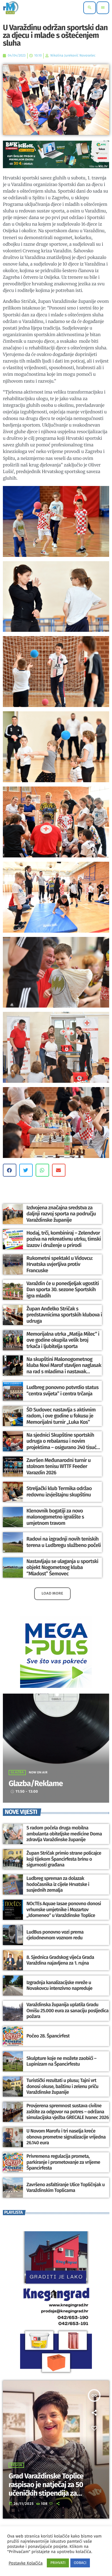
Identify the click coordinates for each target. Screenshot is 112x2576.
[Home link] (11, 8)
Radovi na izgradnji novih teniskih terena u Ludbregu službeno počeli (64, 1542)
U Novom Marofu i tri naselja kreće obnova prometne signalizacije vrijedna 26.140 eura (66, 2137)
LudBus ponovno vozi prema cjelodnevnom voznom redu (55, 1935)
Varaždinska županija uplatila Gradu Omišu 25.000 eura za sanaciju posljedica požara (67, 2011)
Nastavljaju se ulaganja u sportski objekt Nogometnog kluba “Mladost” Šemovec (62, 1567)
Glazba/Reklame (36, 1784)
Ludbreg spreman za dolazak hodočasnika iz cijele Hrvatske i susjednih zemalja (58, 1884)
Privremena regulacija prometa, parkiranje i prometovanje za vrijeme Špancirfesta (63, 2162)
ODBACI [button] (80, 2563)
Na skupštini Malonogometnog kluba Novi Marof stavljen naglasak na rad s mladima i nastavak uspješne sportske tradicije (64, 1369)
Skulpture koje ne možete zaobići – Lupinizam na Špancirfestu (61, 2061)
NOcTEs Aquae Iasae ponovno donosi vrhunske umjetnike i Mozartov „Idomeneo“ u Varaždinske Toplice (64, 1910)
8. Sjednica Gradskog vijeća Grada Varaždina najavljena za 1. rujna (60, 1960)
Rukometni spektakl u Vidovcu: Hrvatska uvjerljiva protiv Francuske (60, 1264)
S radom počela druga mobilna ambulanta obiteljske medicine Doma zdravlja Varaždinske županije (64, 1834)
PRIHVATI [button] (58, 2563)
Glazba (17, 1773)
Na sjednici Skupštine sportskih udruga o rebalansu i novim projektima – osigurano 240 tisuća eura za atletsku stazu (63, 1444)
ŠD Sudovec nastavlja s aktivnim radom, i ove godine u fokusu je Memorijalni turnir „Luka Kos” (61, 1416)
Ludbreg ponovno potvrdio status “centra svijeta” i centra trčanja (62, 1390)
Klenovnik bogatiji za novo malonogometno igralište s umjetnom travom (55, 1517)
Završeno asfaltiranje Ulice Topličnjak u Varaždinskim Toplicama (66, 2188)
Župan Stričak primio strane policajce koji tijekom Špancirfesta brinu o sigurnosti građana (64, 1859)
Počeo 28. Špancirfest (48, 2036)
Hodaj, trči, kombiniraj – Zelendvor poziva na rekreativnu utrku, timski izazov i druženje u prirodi (64, 1239)
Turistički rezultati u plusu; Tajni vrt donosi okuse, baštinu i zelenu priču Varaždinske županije (62, 2086)
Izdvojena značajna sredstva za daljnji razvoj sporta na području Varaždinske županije (61, 1214)
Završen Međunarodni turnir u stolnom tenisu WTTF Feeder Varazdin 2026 (59, 1466)
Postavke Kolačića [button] (26, 2563)
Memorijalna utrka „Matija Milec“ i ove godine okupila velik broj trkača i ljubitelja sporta (63, 1340)
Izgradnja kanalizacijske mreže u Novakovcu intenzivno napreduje (59, 1986)
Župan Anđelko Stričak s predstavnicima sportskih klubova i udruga (64, 1315)
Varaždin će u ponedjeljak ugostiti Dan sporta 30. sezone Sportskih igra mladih (63, 1290)
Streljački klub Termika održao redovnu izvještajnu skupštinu (59, 1492)
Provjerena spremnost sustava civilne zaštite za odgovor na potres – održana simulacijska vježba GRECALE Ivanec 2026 (68, 2112)
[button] (10, 1170)
